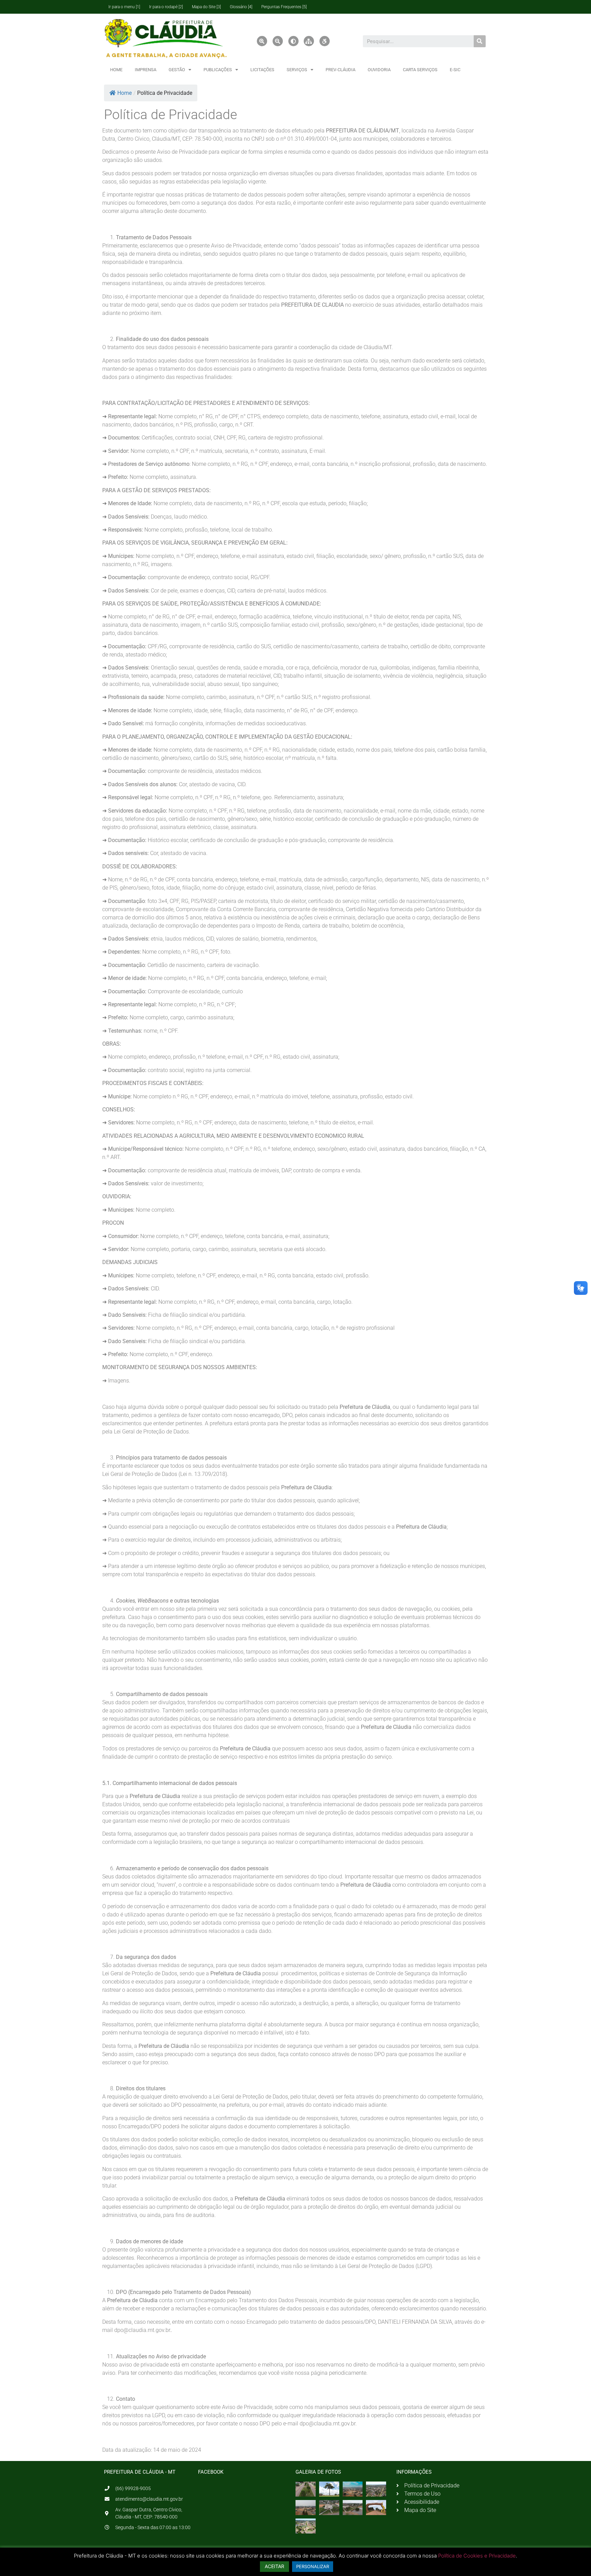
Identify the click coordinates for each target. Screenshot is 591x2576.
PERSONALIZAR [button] (313, 2566)
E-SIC (455, 70)
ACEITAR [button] (274, 2566)
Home (124, 93)
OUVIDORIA (379, 70)
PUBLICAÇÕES (218, 70)
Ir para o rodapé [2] (166, 7)
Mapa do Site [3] (206, 7)
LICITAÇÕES (262, 70)
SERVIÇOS (297, 70)
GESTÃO (177, 70)
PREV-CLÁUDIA (340, 70)
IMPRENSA (146, 70)
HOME (116, 70)
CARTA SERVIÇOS (420, 70)
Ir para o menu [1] (124, 7)
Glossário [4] (241, 7)
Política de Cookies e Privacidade (477, 2556)
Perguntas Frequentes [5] (284, 7)
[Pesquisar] (480, 41)
